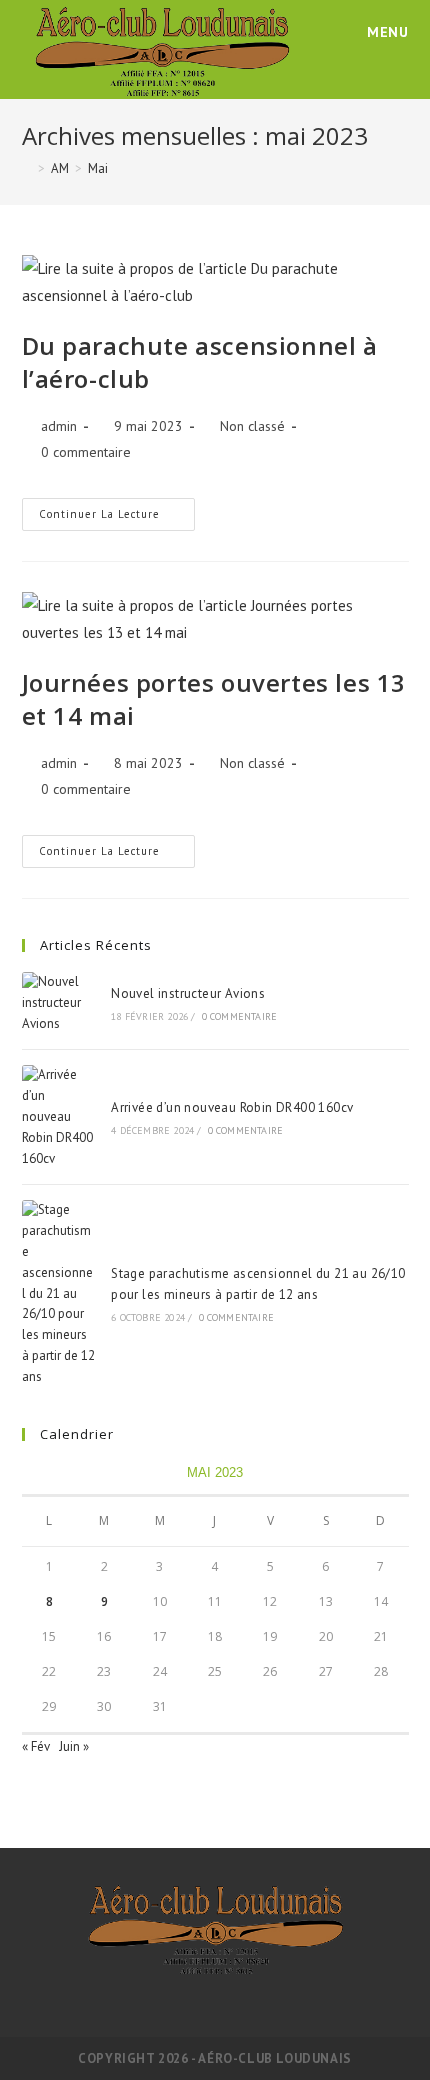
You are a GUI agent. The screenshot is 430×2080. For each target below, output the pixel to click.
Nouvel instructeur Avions (188, 993)
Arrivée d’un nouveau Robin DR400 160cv (232, 1107)
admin (59, 426)
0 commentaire (86, 452)
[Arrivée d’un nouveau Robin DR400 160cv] (59, 1117)
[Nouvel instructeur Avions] (59, 1003)
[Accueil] (27, 168)
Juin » (74, 1746)
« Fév (36, 1746)
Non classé (252, 426)
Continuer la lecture (117, 509)
